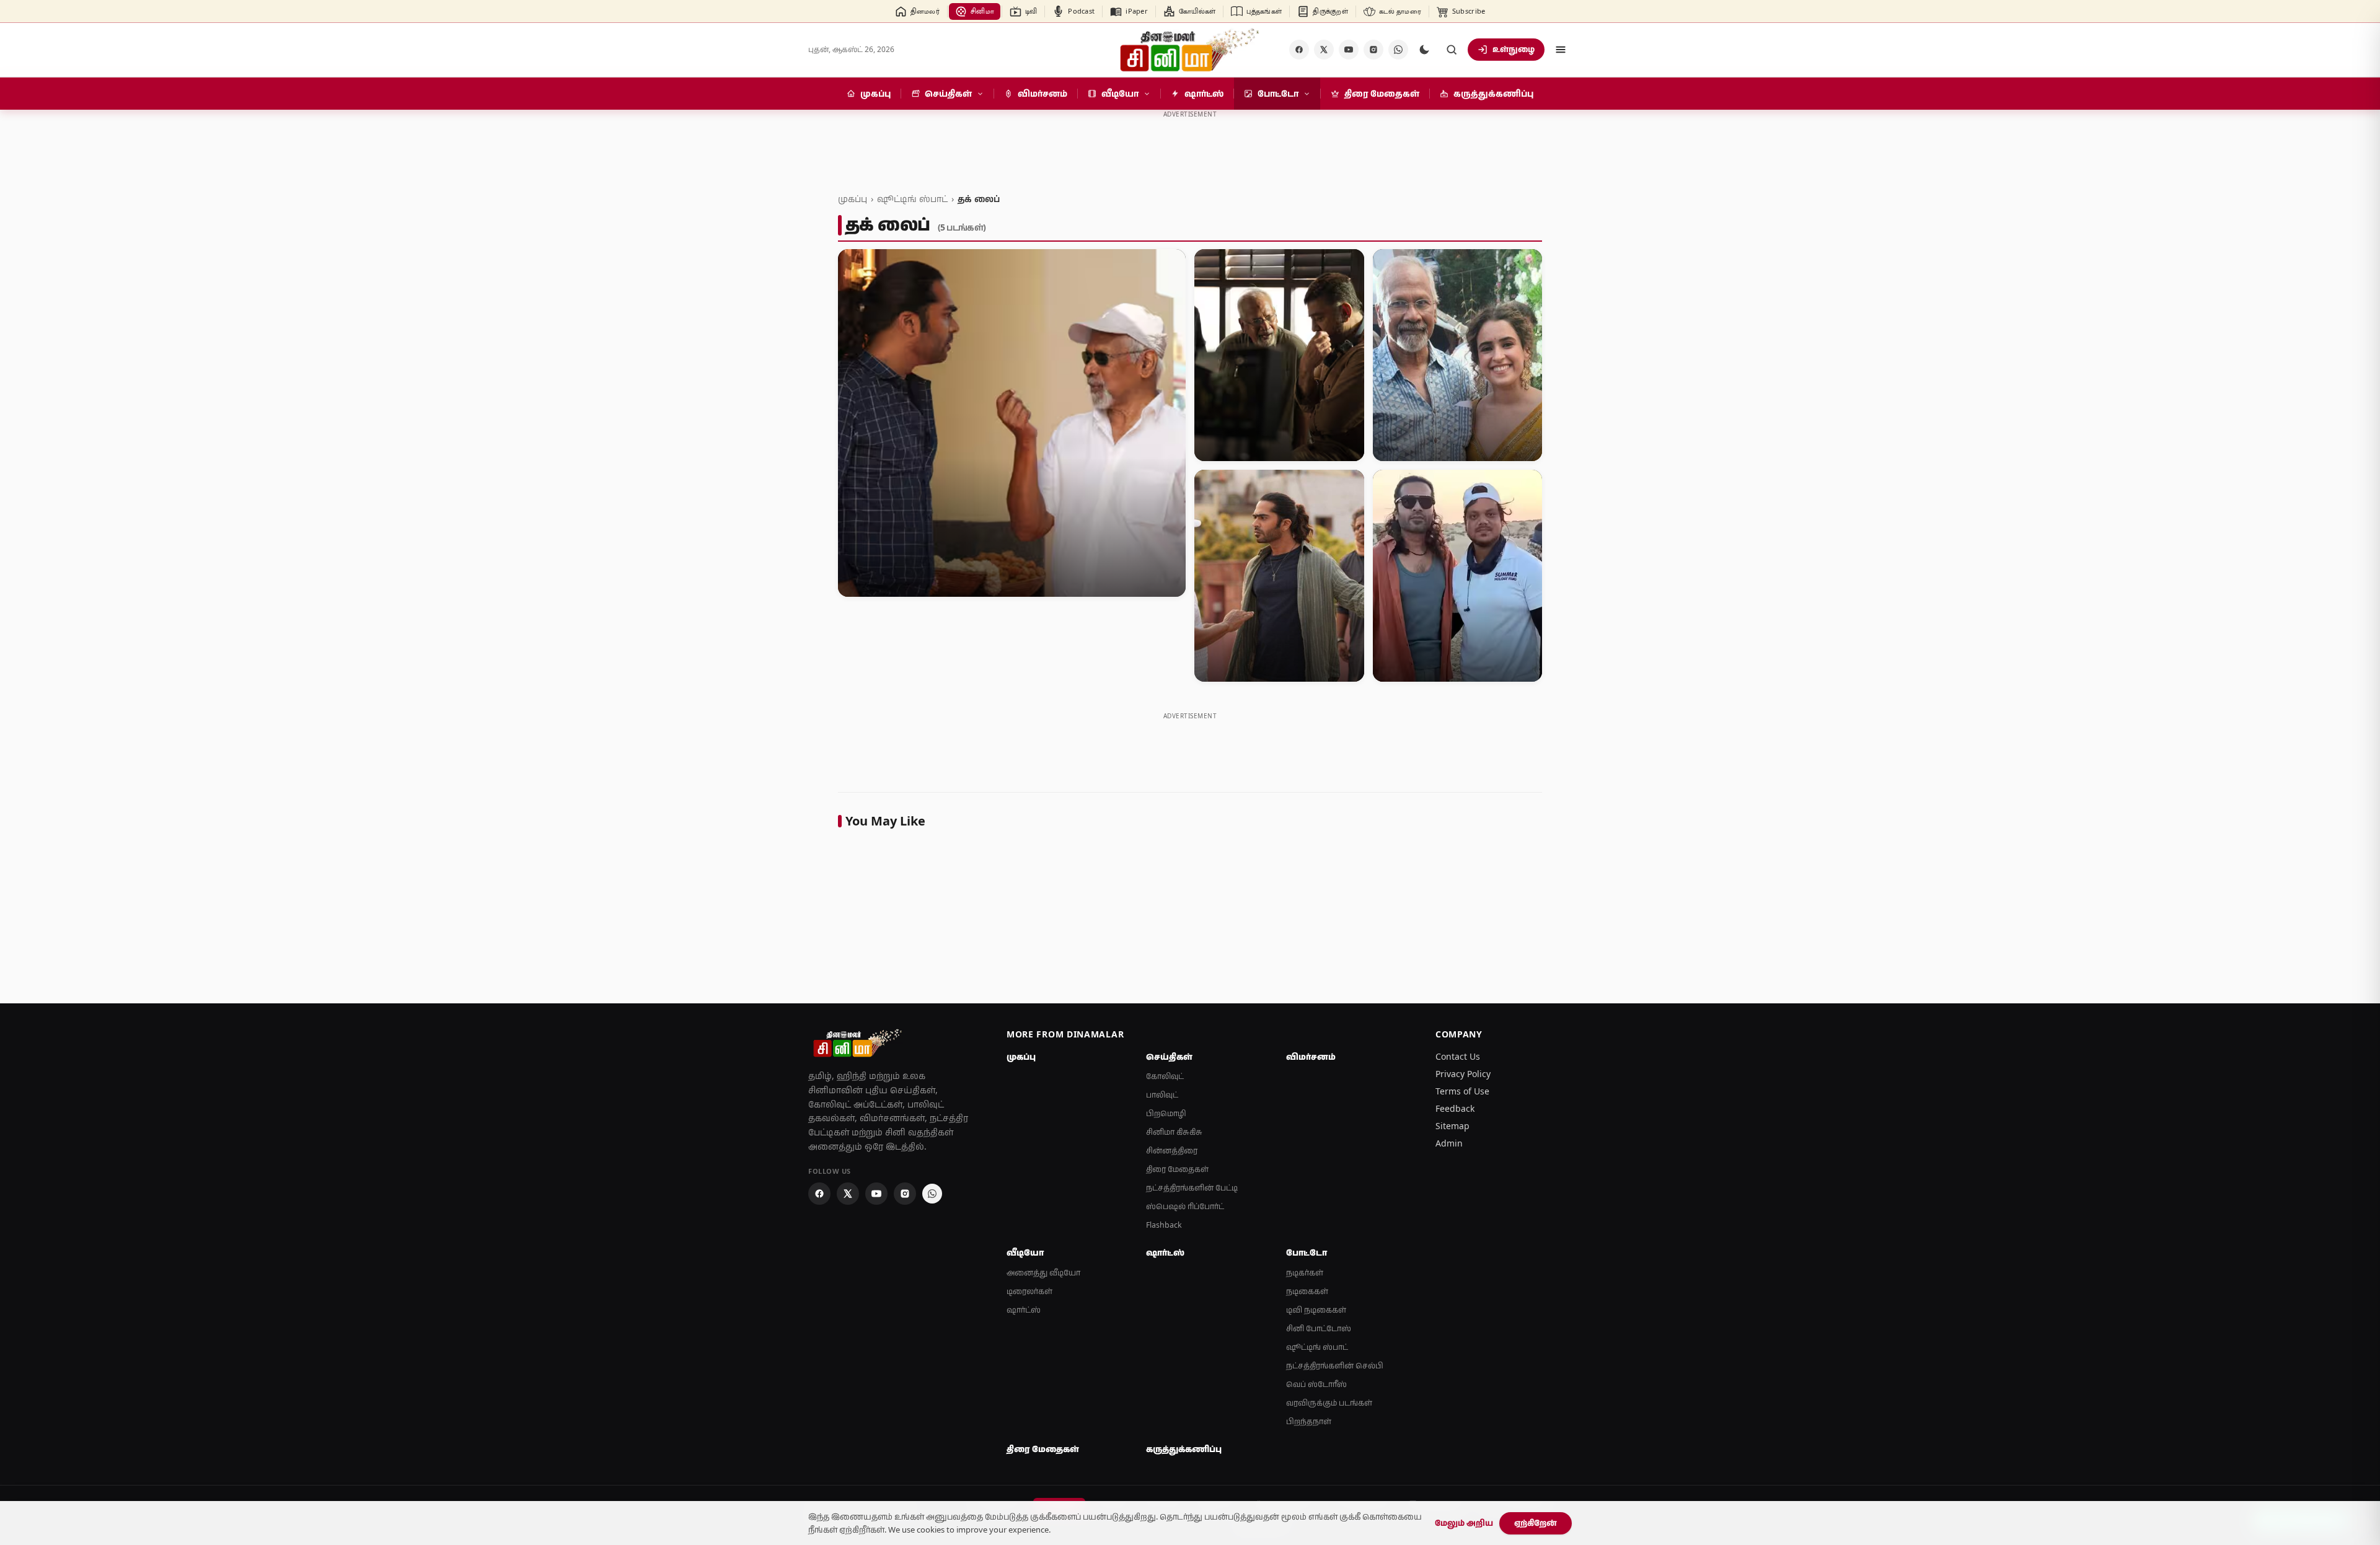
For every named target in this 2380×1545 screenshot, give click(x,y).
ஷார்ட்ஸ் (1024, 1310)
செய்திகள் (1169, 1057)
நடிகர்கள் (1305, 1273)
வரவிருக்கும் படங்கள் (1329, 1403)
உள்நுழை (1514, 49)
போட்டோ (1307, 1252)
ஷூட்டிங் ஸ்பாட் (912, 199)
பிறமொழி (1166, 1113)
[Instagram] (1373, 50)
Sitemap (1452, 1126)
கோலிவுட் (1165, 1076)
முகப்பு (853, 199)
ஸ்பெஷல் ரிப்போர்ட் (1185, 1206)
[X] (1324, 50)
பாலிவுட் (1162, 1095)
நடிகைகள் (1307, 1291)
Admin (1449, 1143)
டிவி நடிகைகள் (1316, 1310)
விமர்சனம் (1311, 1057)
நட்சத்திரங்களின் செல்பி (1335, 1366)
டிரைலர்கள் (1029, 1291)
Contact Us (1458, 1056)
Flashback (1164, 1225)
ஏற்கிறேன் (1536, 1523)
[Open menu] (1561, 50)
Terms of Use (1462, 1091)
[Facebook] (1299, 50)
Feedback (1455, 1108)
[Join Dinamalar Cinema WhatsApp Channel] (1398, 50)
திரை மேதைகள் (1177, 1169)
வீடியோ (1025, 1252)
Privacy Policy (1463, 1074)
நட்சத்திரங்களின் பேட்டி (1192, 1188)
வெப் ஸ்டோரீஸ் (1316, 1384)
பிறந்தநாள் (1309, 1421)
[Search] (1452, 50)
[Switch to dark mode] (1424, 50)
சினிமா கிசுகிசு (1174, 1132)
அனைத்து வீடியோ (1043, 1273)
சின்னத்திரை (1172, 1151)
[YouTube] (1349, 50)
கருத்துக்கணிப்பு (1184, 1449)
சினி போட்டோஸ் (1319, 1328)
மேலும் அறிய (1464, 1523)
